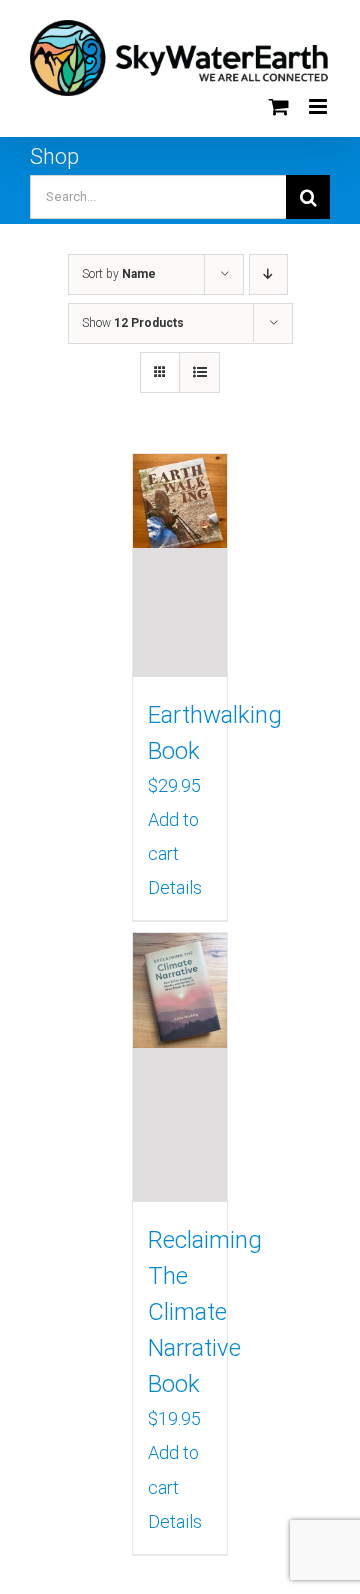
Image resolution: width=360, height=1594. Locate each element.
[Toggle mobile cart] (279, 106)
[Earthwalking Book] (180, 565)
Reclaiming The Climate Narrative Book (205, 1312)
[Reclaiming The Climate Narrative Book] (180, 1067)
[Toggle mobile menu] (319, 106)
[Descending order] (268, 274)
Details (175, 887)
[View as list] (199, 372)
